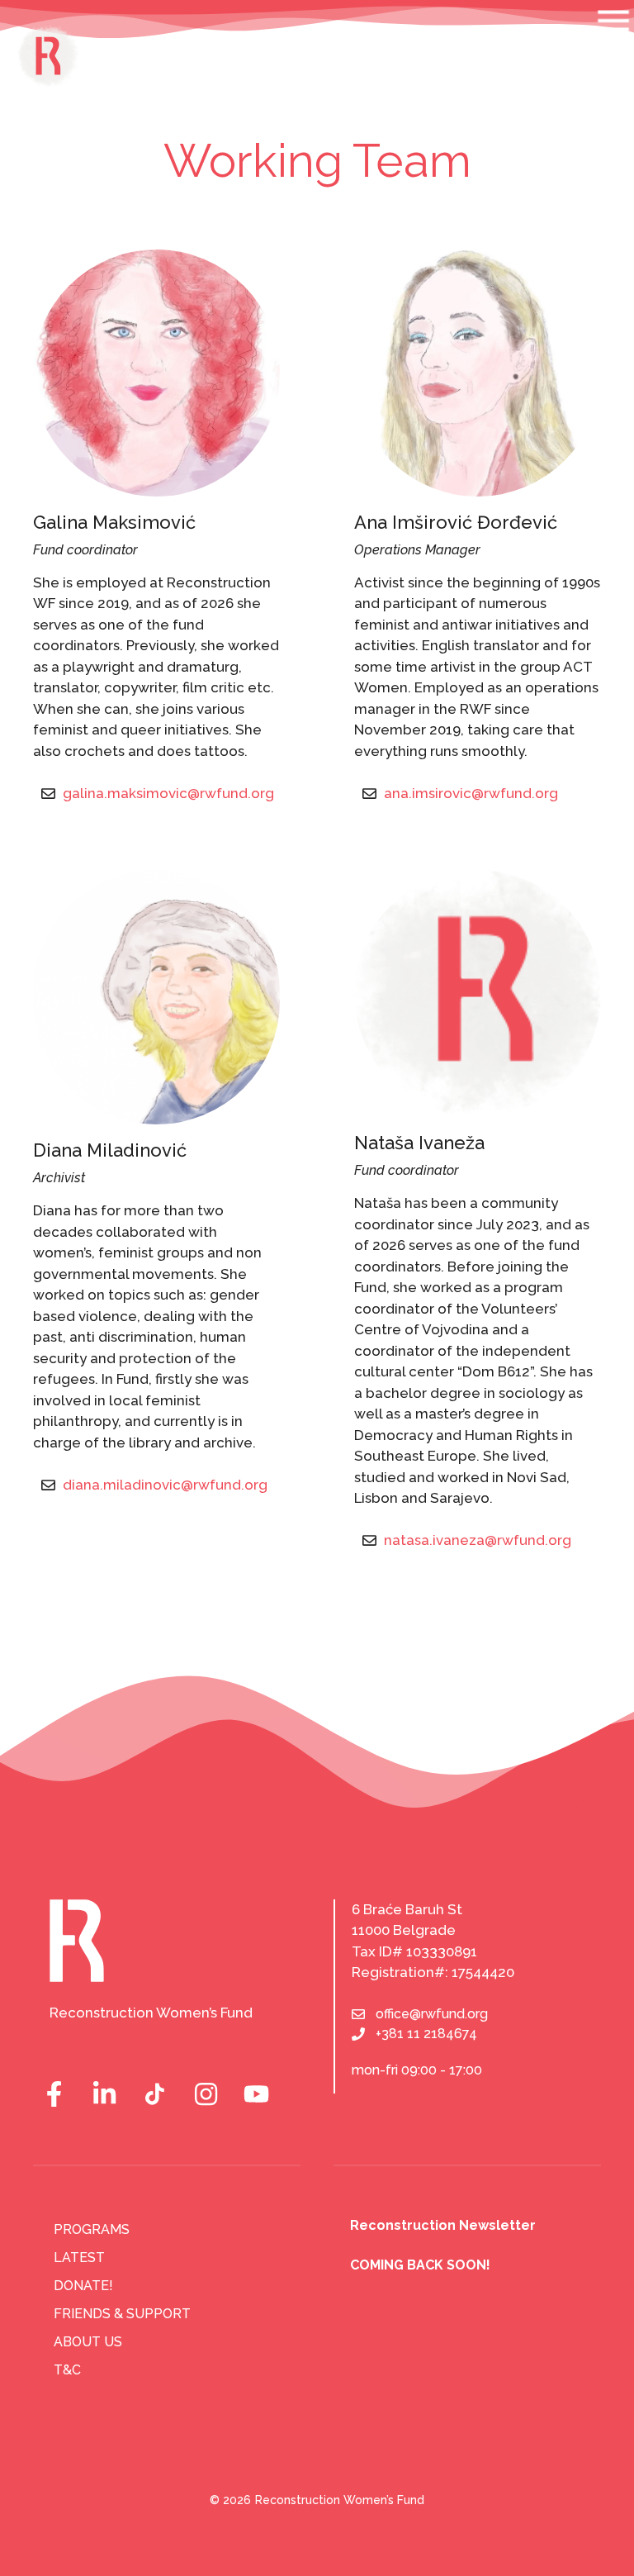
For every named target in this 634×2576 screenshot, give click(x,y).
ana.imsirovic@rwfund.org (471, 793)
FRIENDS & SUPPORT (122, 2314)
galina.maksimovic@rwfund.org (168, 793)
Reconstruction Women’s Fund (340, 2500)
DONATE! (83, 2286)
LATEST (79, 2258)
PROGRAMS (92, 2229)
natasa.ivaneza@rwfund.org (478, 1540)
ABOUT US (88, 2342)
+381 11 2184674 (426, 2034)
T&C (67, 2370)
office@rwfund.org (432, 2014)
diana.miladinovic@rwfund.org (165, 1485)
